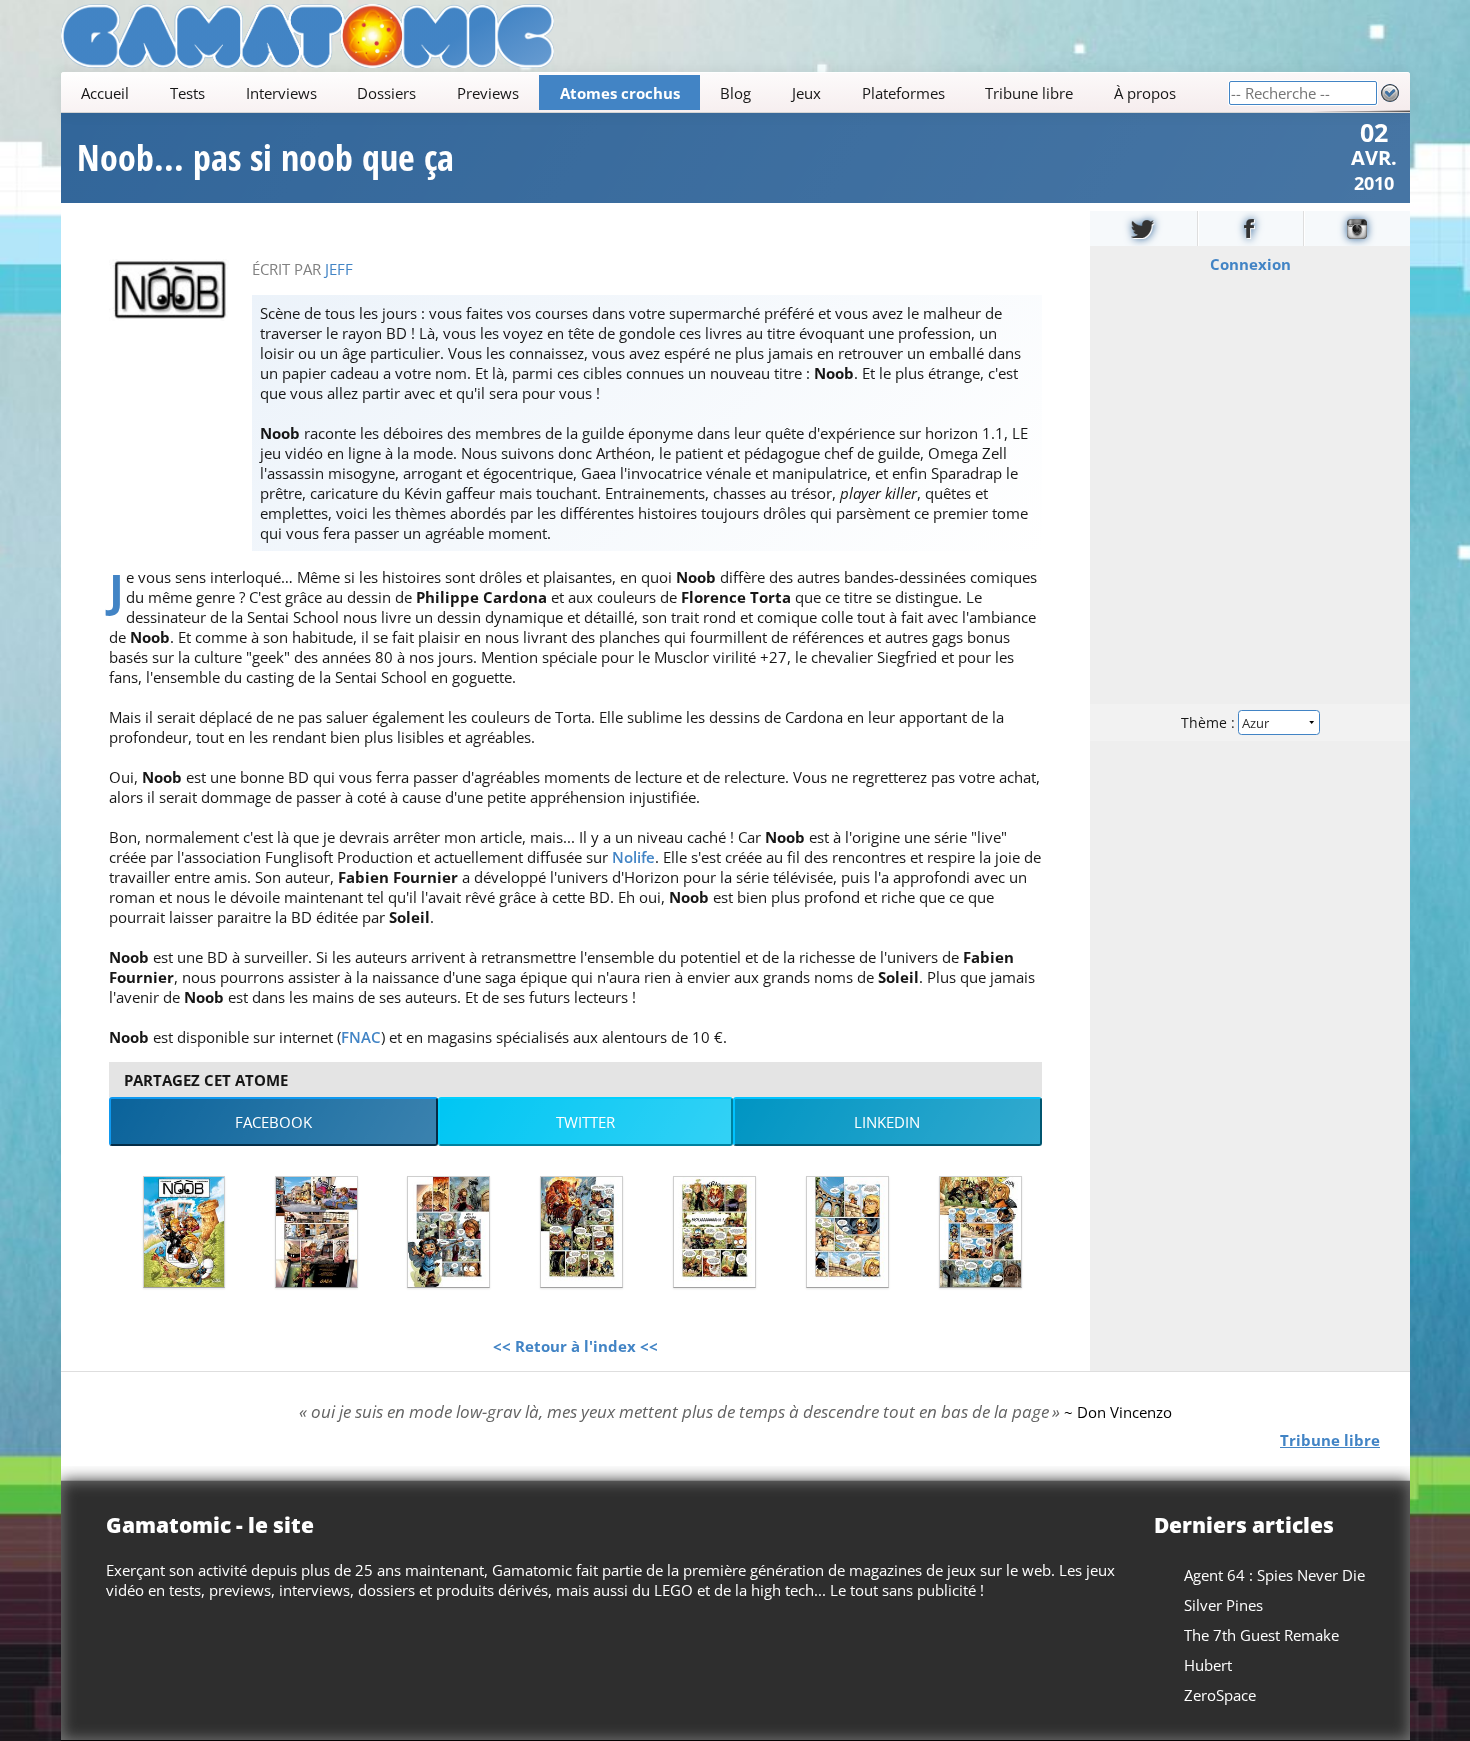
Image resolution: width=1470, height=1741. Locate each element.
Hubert (1208, 1665)
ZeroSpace (1220, 1695)
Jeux (805, 93)
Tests (186, 93)
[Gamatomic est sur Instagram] (1357, 228)
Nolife (633, 857)
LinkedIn (887, 1122)
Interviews (280, 93)
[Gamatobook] (1250, 228)
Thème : (1209, 722)
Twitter (585, 1122)
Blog (735, 93)
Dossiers (386, 93)
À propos (1144, 93)
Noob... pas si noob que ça (265, 158)
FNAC (361, 1037)
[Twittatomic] (1143, 228)
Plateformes (902, 93)
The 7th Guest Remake (1261, 1635)
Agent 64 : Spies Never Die (1274, 1575)
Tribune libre (1029, 93)
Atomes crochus (619, 93)
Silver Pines (1223, 1605)
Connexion (1249, 264)
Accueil (105, 93)
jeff (339, 269)
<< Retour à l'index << (575, 1346)
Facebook (273, 1122)
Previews (487, 93)
